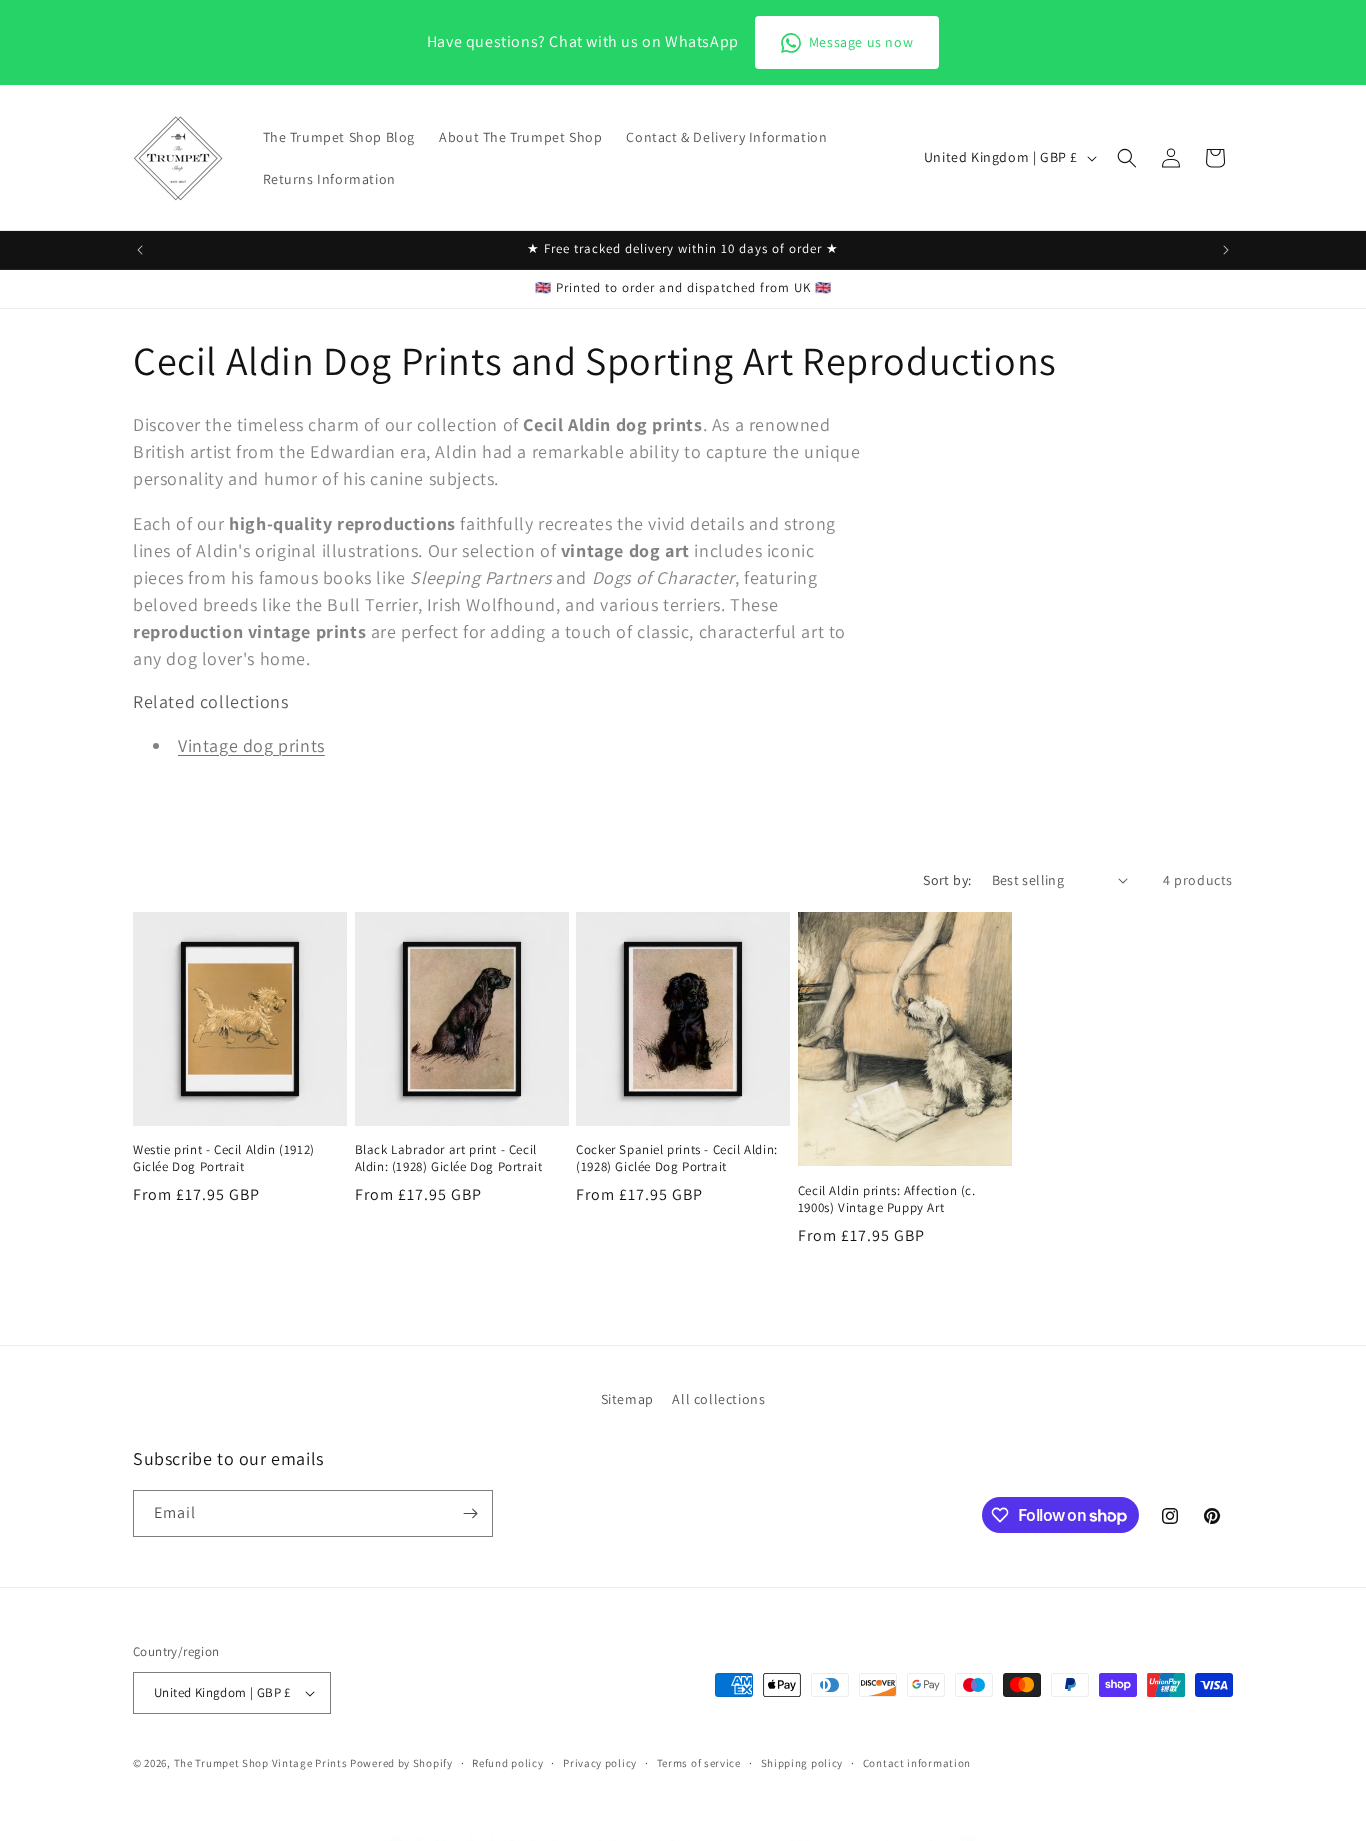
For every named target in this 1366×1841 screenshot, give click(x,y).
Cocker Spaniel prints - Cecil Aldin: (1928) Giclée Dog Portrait (677, 1158)
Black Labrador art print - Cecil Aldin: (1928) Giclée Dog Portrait (449, 1158)
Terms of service (699, 1762)
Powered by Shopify (401, 1763)
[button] (1127, 158)
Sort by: (947, 880)
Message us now (861, 42)
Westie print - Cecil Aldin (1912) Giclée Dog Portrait (224, 1158)
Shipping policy (802, 1762)
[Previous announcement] (140, 250)
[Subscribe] (470, 1513)
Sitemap (627, 1399)
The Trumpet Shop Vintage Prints (261, 1763)
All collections (718, 1399)
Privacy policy (600, 1762)
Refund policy (507, 1762)
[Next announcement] (1226, 250)
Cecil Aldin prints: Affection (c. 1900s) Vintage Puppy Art (887, 1199)
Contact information (917, 1762)
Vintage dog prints (251, 745)
